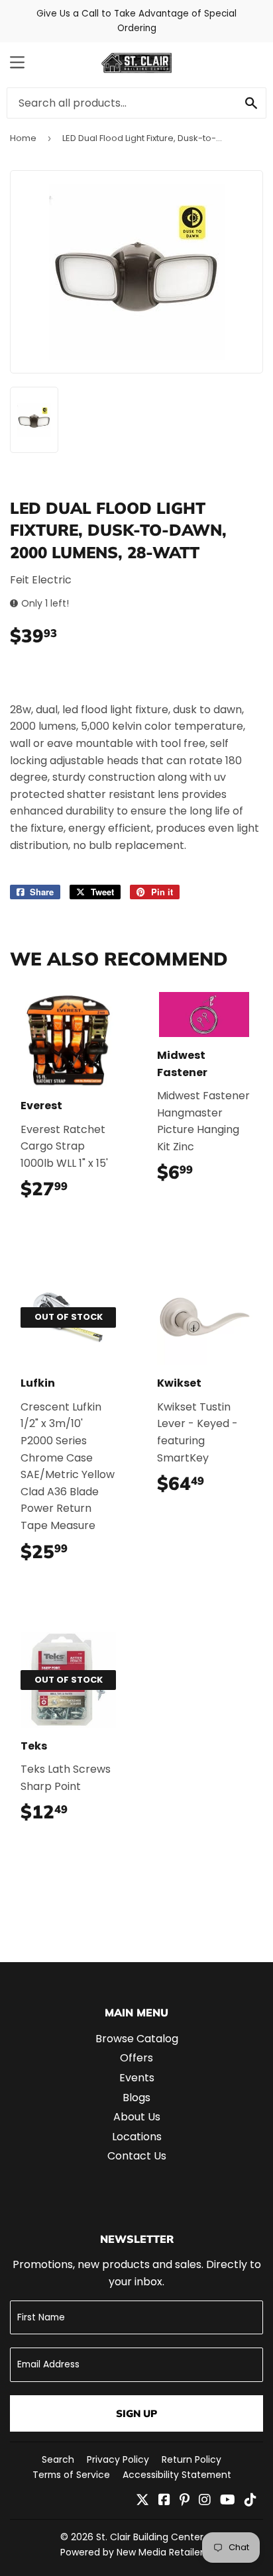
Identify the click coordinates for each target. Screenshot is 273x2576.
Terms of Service (71, 2475)
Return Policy (191, 2459)
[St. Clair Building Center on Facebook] (164, 2501)
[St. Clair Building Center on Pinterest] (185, 2501)
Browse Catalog (137, 2039)
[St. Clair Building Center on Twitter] (142, 2501)
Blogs (136, 2098)
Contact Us (137, 2156)
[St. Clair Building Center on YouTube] (228, 2501)
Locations (137, 2137)
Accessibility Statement (177, 2475)
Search (58, 2459)
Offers (136, 2058)
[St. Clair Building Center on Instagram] (205, 2501)
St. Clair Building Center (150, 2537)
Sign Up (136, 2413)
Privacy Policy (118, 2459)
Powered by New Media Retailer (132, 2552)
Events (137, 2078)
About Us (137, 2117)
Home (23, 138)
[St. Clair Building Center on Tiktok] (250, 2501)
